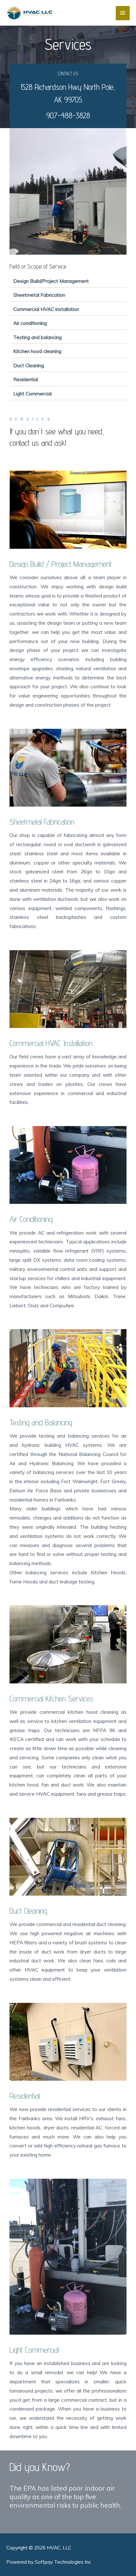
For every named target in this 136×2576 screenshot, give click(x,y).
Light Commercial (32, 393)
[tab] (68, 281)
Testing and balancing (37, 337)
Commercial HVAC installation (46, 309)
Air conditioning (30, 323)
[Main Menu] (123, 13)
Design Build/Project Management (51, 281)
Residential (26, 379)
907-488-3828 (68, 115)
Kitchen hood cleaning (37, 351)
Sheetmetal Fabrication (39, 295)
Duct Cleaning (29, 365)
